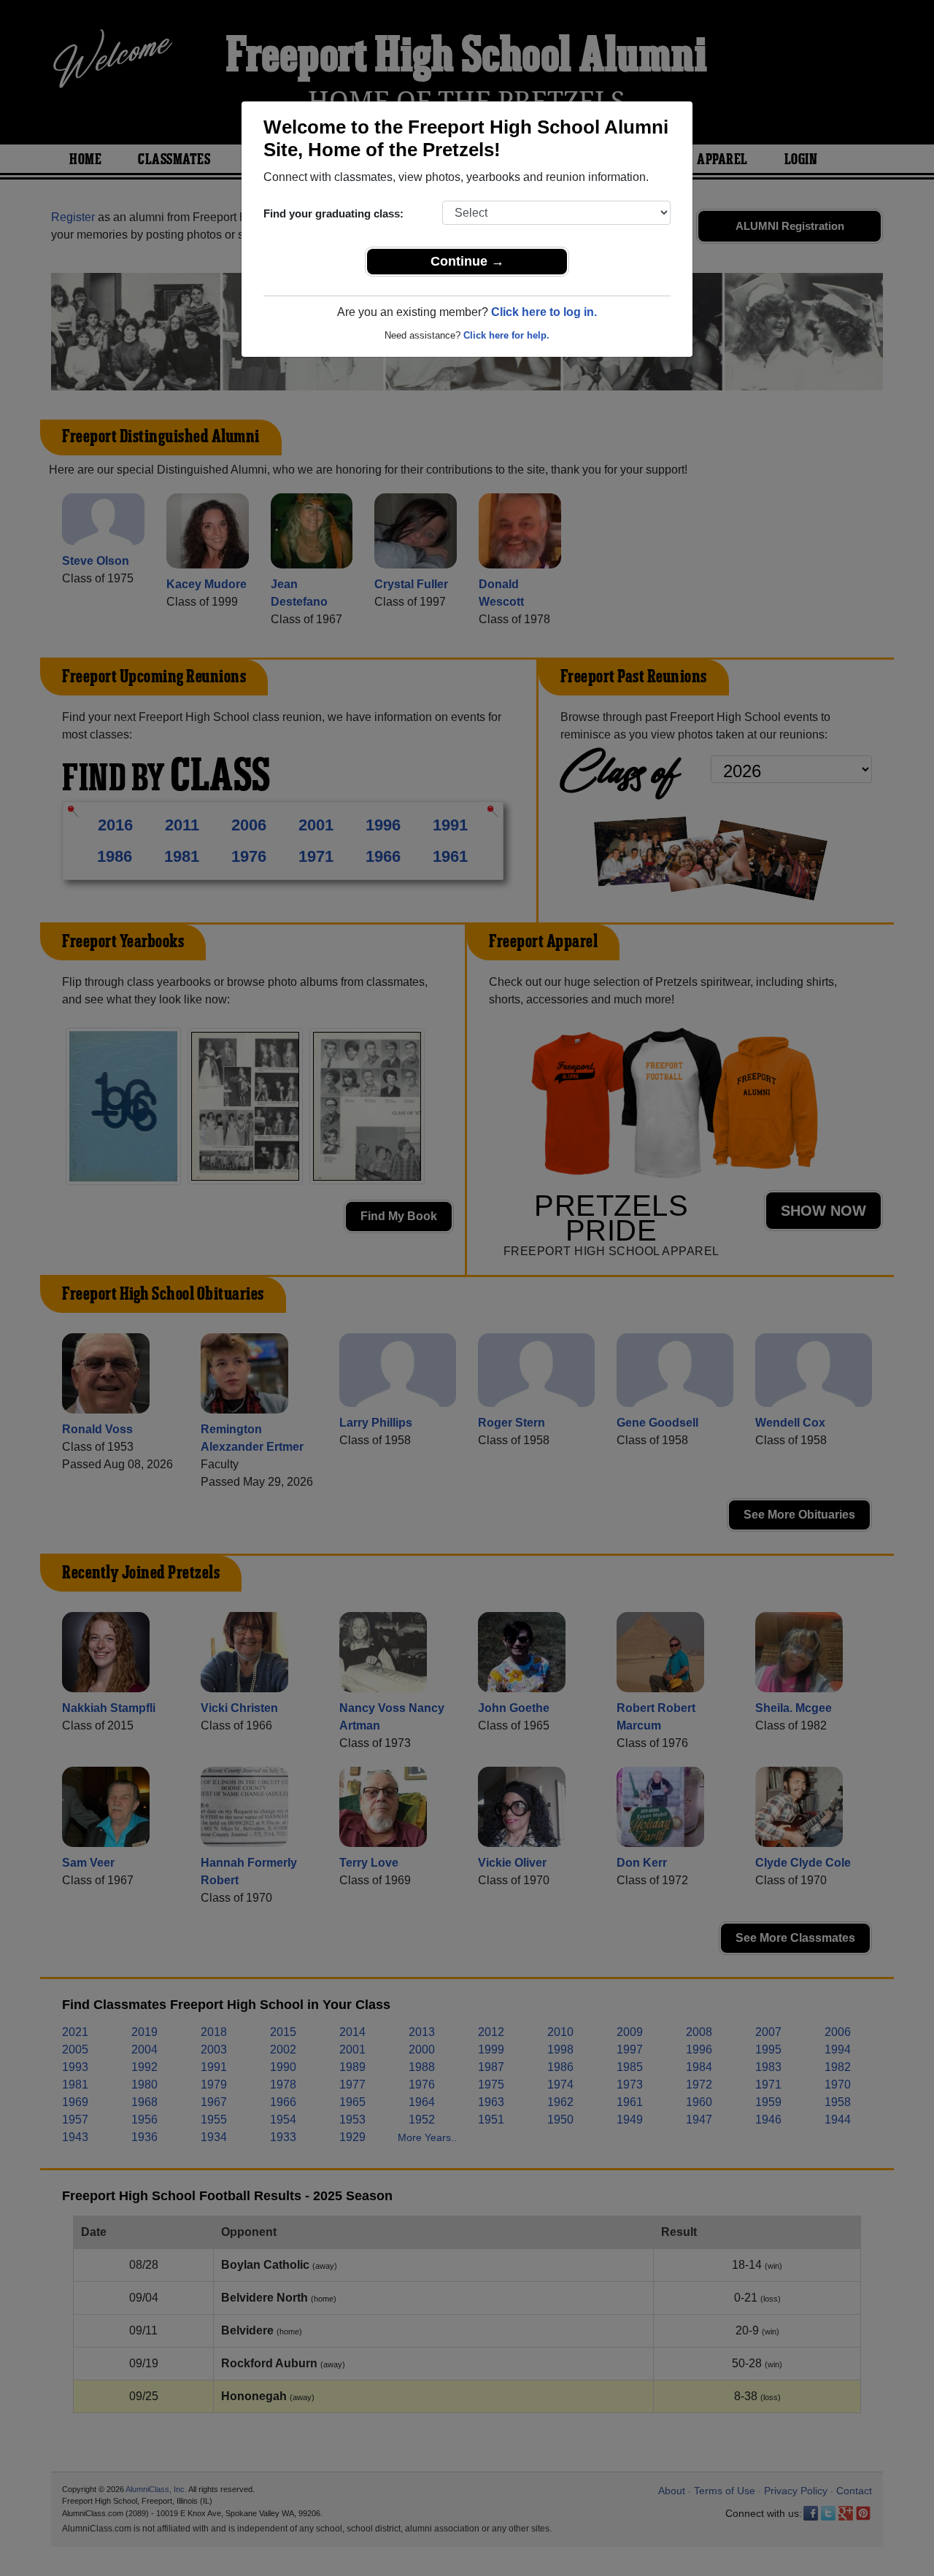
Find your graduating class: (333, 213)
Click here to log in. (544, 312)
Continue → (467, 261)
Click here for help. (506, 335)
